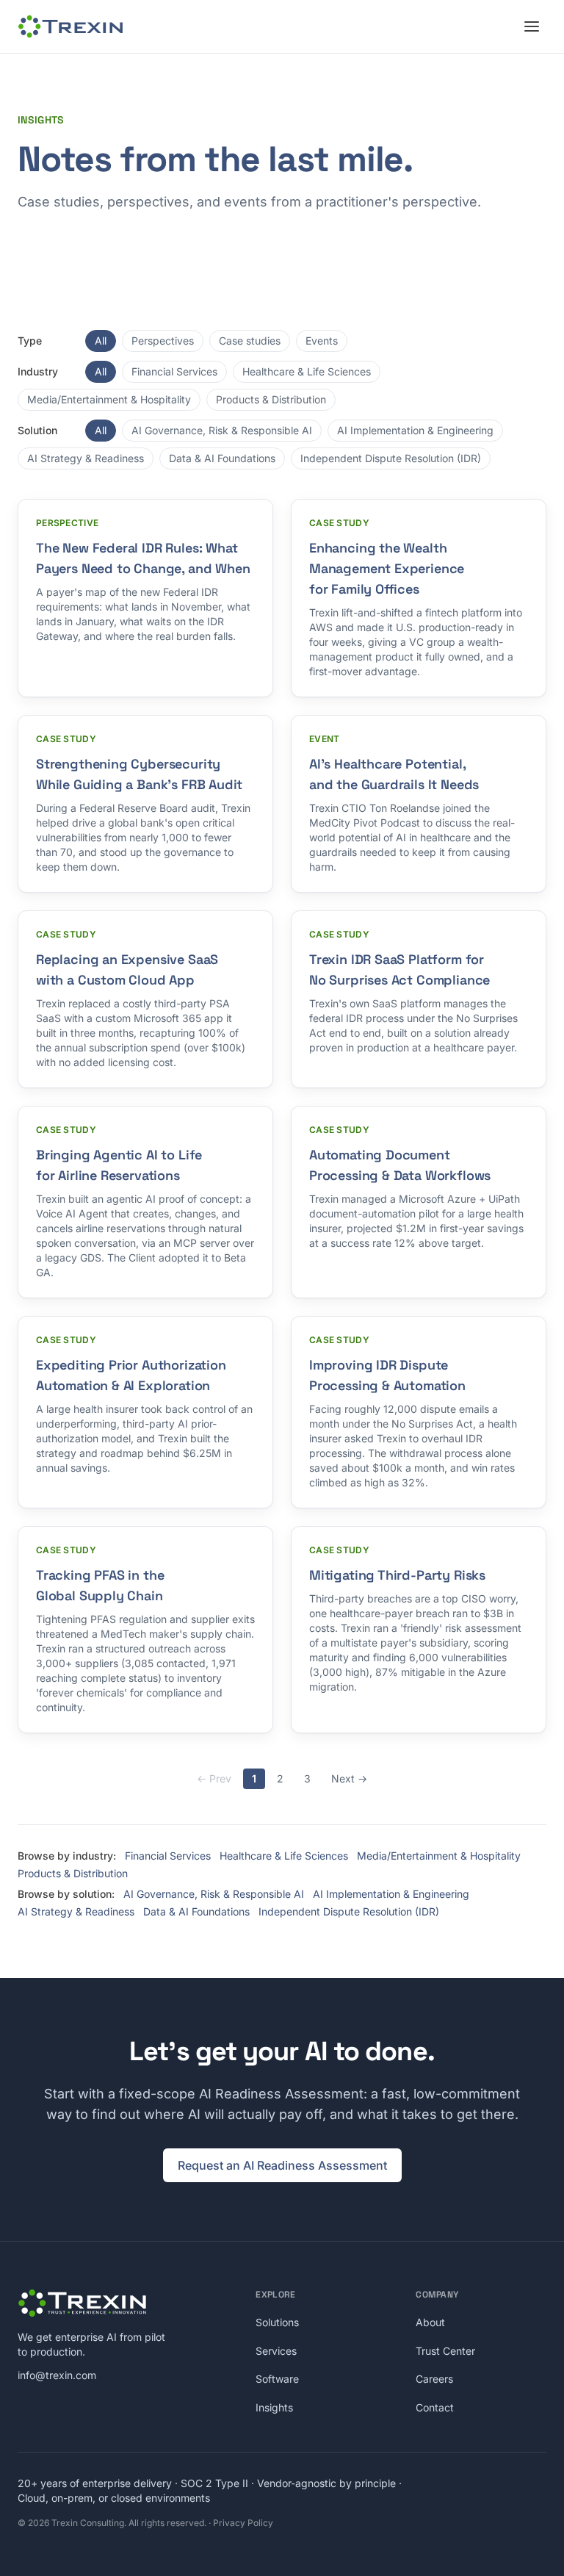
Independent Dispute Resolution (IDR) (391, 458)
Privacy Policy (243, 2523)
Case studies (250, 341)
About (430, 2322)
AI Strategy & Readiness (86, 458)
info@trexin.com (57, 2375)
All (101, 341)
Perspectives (163, 341)
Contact (435, 2407)
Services (276, 2351)
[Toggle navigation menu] (532, 26)
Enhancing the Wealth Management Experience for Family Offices (387, 568)
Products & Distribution (271, 399)
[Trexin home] (70, 26)
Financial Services (174, 371)
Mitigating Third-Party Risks (397, 1575)
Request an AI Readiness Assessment (282, 2165)
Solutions (277, 2322)
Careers (434, 2379)
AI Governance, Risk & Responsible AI (222, 430)
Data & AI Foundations (222, 458)
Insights (274, 2407)
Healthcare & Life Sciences (307, 371)
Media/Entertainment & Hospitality (109, 399)
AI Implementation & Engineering (415, 430)
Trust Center (445, 2351)
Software (277, 2379)
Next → (349, 1778)
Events (322, 341)
